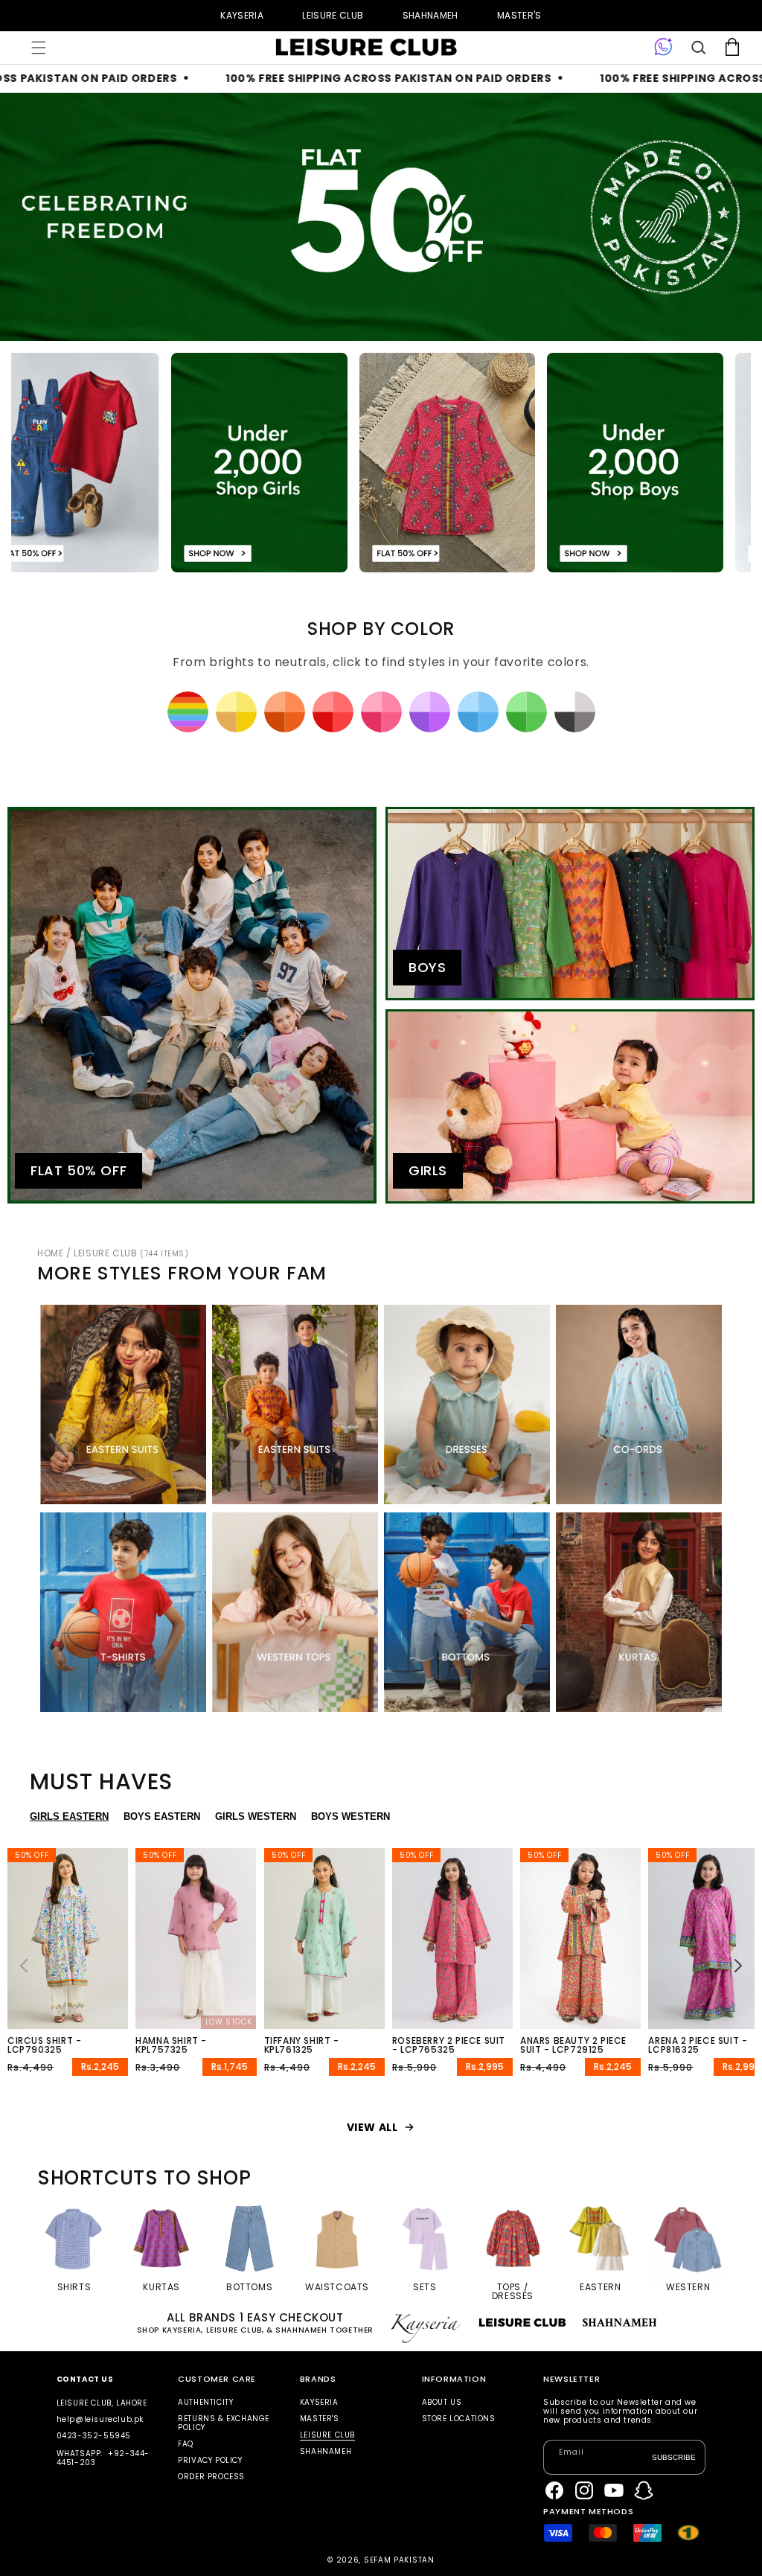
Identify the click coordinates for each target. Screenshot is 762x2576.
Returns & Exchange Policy (224, 2423)
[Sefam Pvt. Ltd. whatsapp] (663, 48)
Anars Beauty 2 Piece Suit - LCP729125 (573, 2045)
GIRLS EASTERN (69, 1816)
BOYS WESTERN (350, 1816)
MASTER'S (519, 15)
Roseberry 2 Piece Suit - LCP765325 (449, 2045)
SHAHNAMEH (430, 15)
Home (50, 1253)
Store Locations (459, 2419)
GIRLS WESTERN (256, 1816)
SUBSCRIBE (674, 2457)
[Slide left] (24, 1966)
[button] (39, 48)
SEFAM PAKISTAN (399, 2560)
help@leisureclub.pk (100, 2419)
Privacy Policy (210, 2460)
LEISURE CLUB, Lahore (102, 2403)
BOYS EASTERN (162, 1816)
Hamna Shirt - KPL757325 (171, 2045)
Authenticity (205, 2403)
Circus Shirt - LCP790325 (44, 2045)
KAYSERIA (242, 15)
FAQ (186, 2444)
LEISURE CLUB (333, 15)
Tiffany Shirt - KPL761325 (302, 2045)
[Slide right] (738, 1966)
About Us (442, 2403)
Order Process (211, 2477)
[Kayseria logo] (366, 48)
